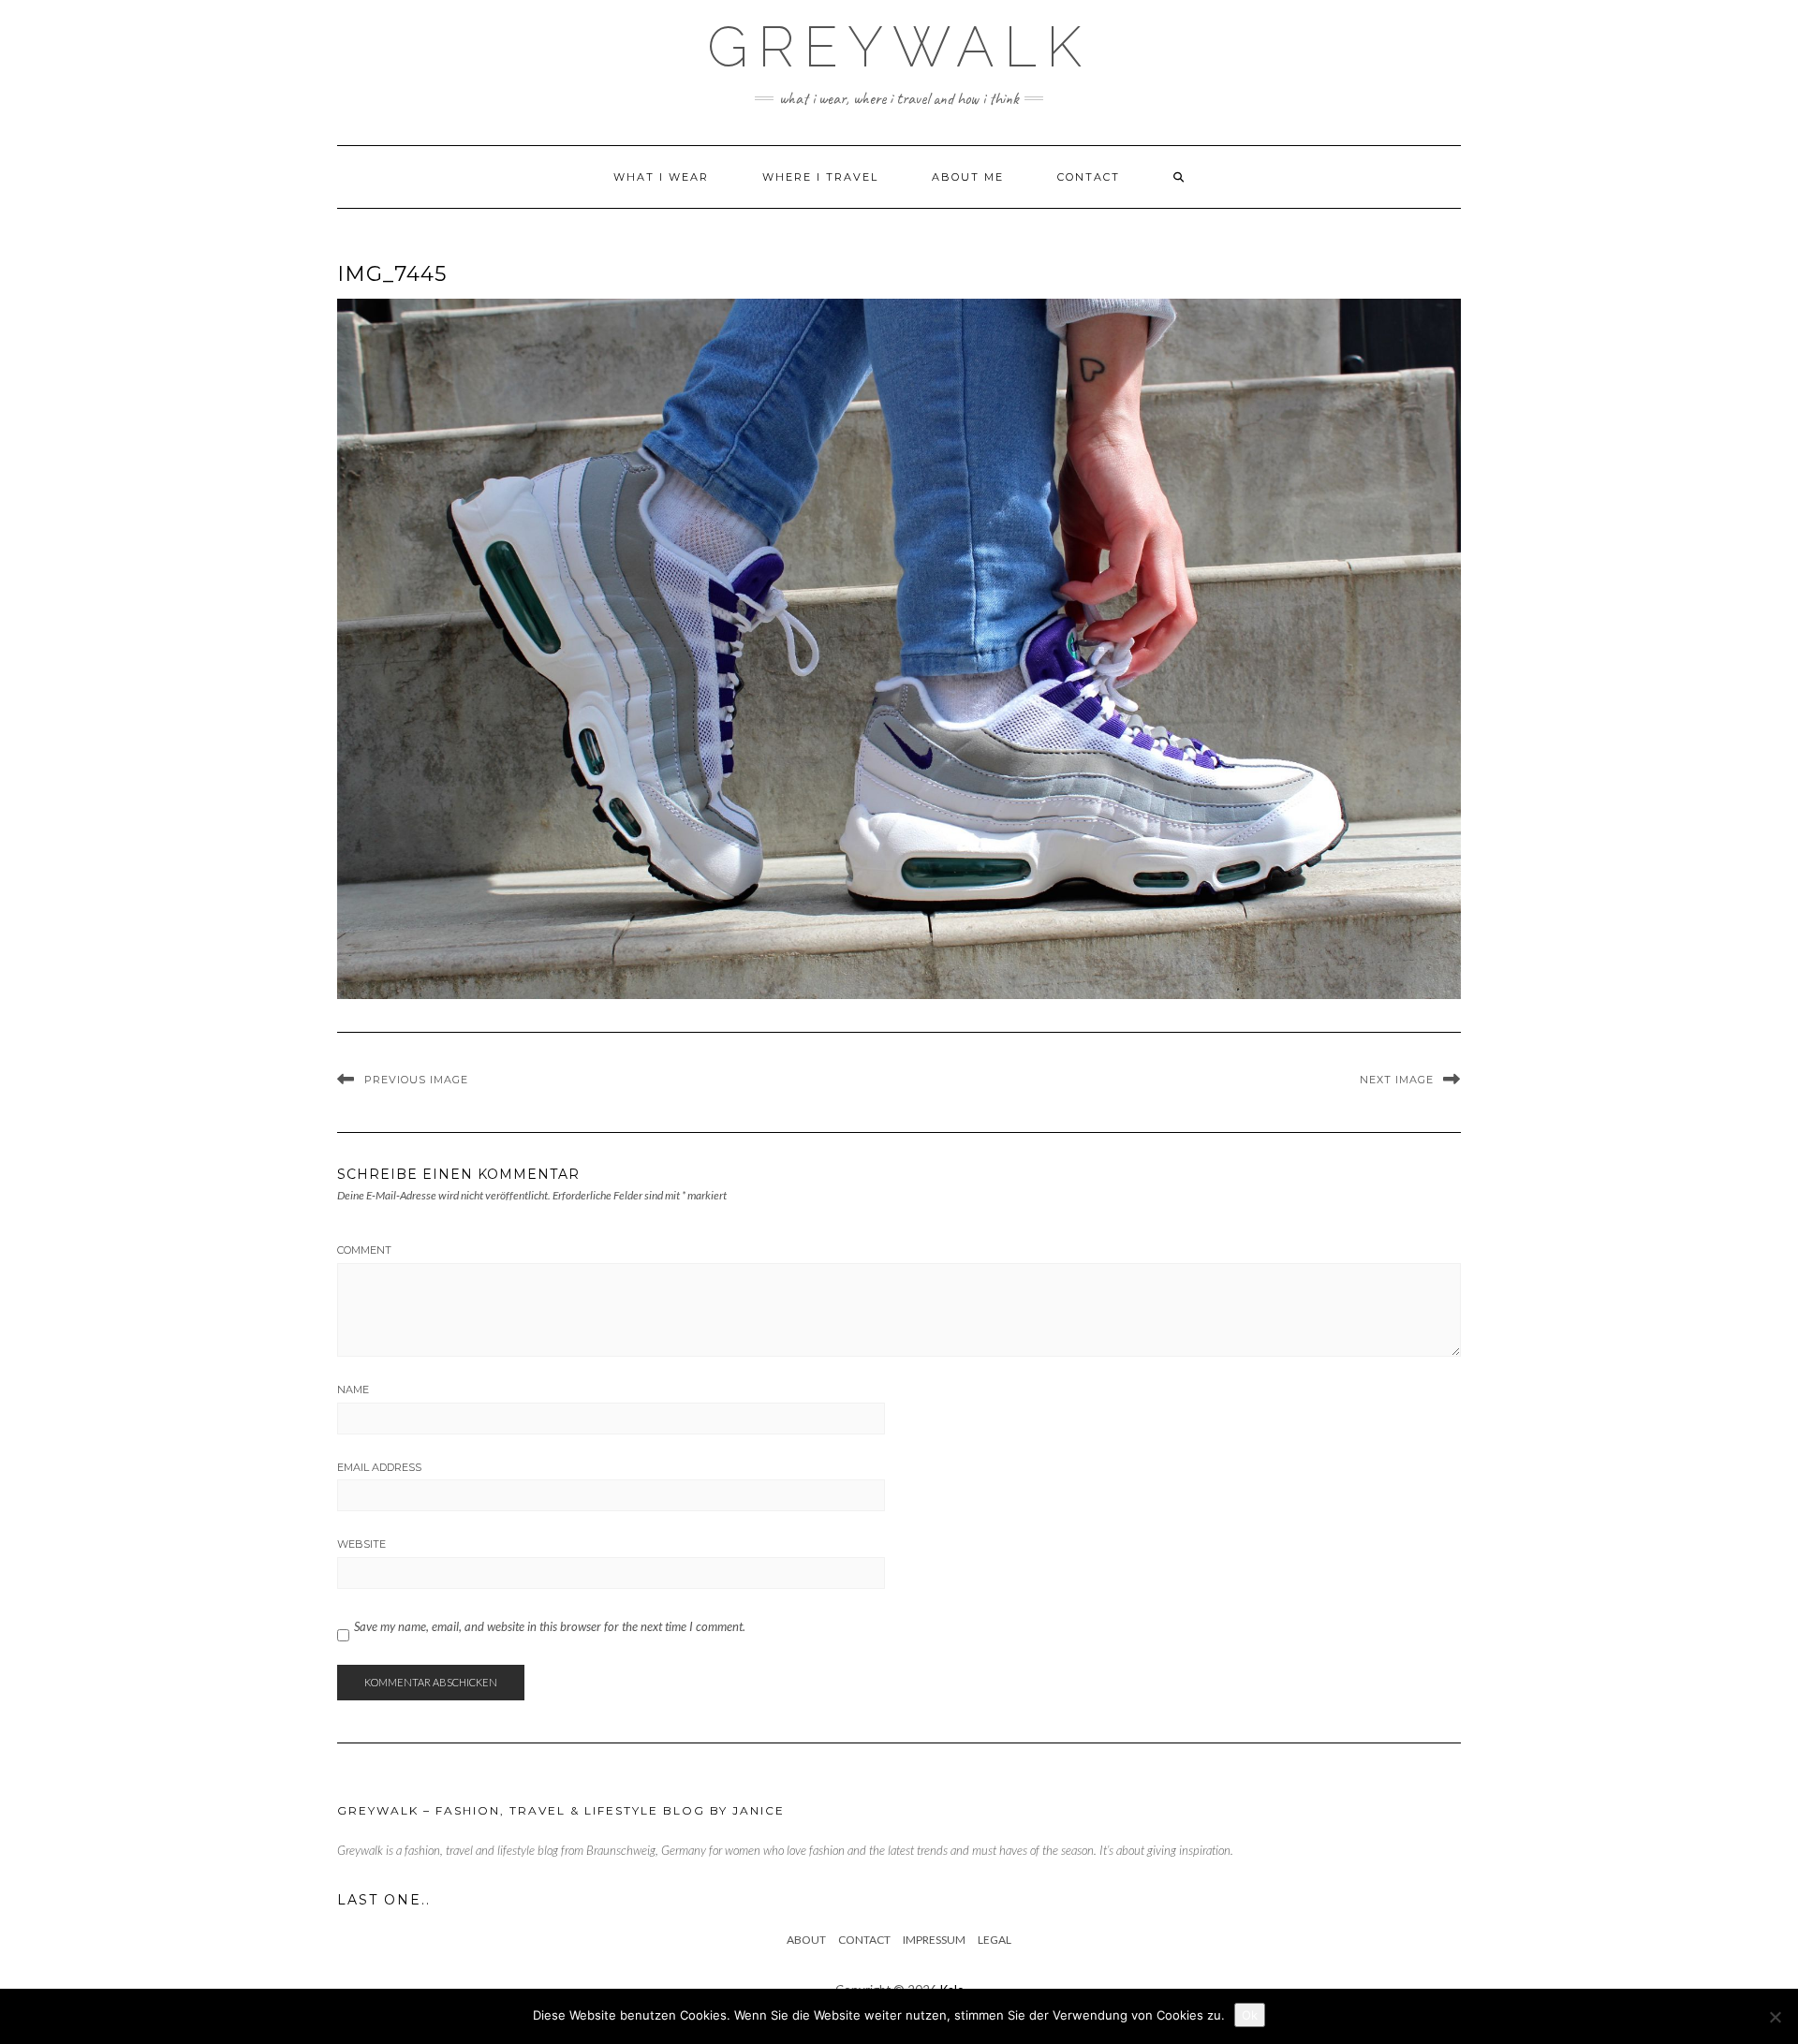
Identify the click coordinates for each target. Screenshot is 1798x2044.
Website (361, 1544)
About (806, 1940)
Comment (364, 1250)
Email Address (379, 1467)
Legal (995, 1940)
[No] (1775, 2017)
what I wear (661, 177)
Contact (1089, 177)
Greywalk (899, 47)
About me (968, 177)
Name (353, 1390)
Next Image (1397, 1080)
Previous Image (416, 1080)
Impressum (934, 1940)
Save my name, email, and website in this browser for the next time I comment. (550, 1626)
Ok (1250, 2015)
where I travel (820, 177)
